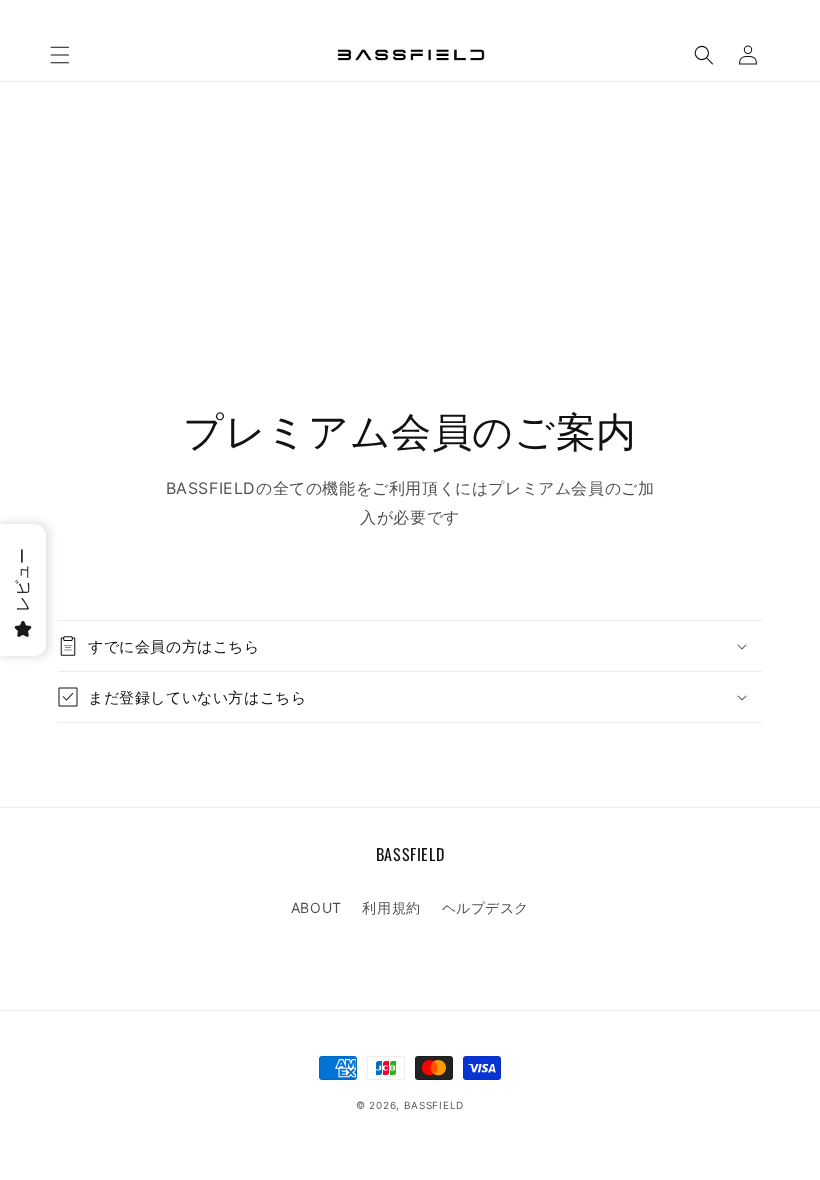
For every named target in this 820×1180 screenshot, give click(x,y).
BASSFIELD (434, 1105)
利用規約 (391, 907)
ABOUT (316, 907)
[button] (60, 55)
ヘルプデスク (486, 907)
